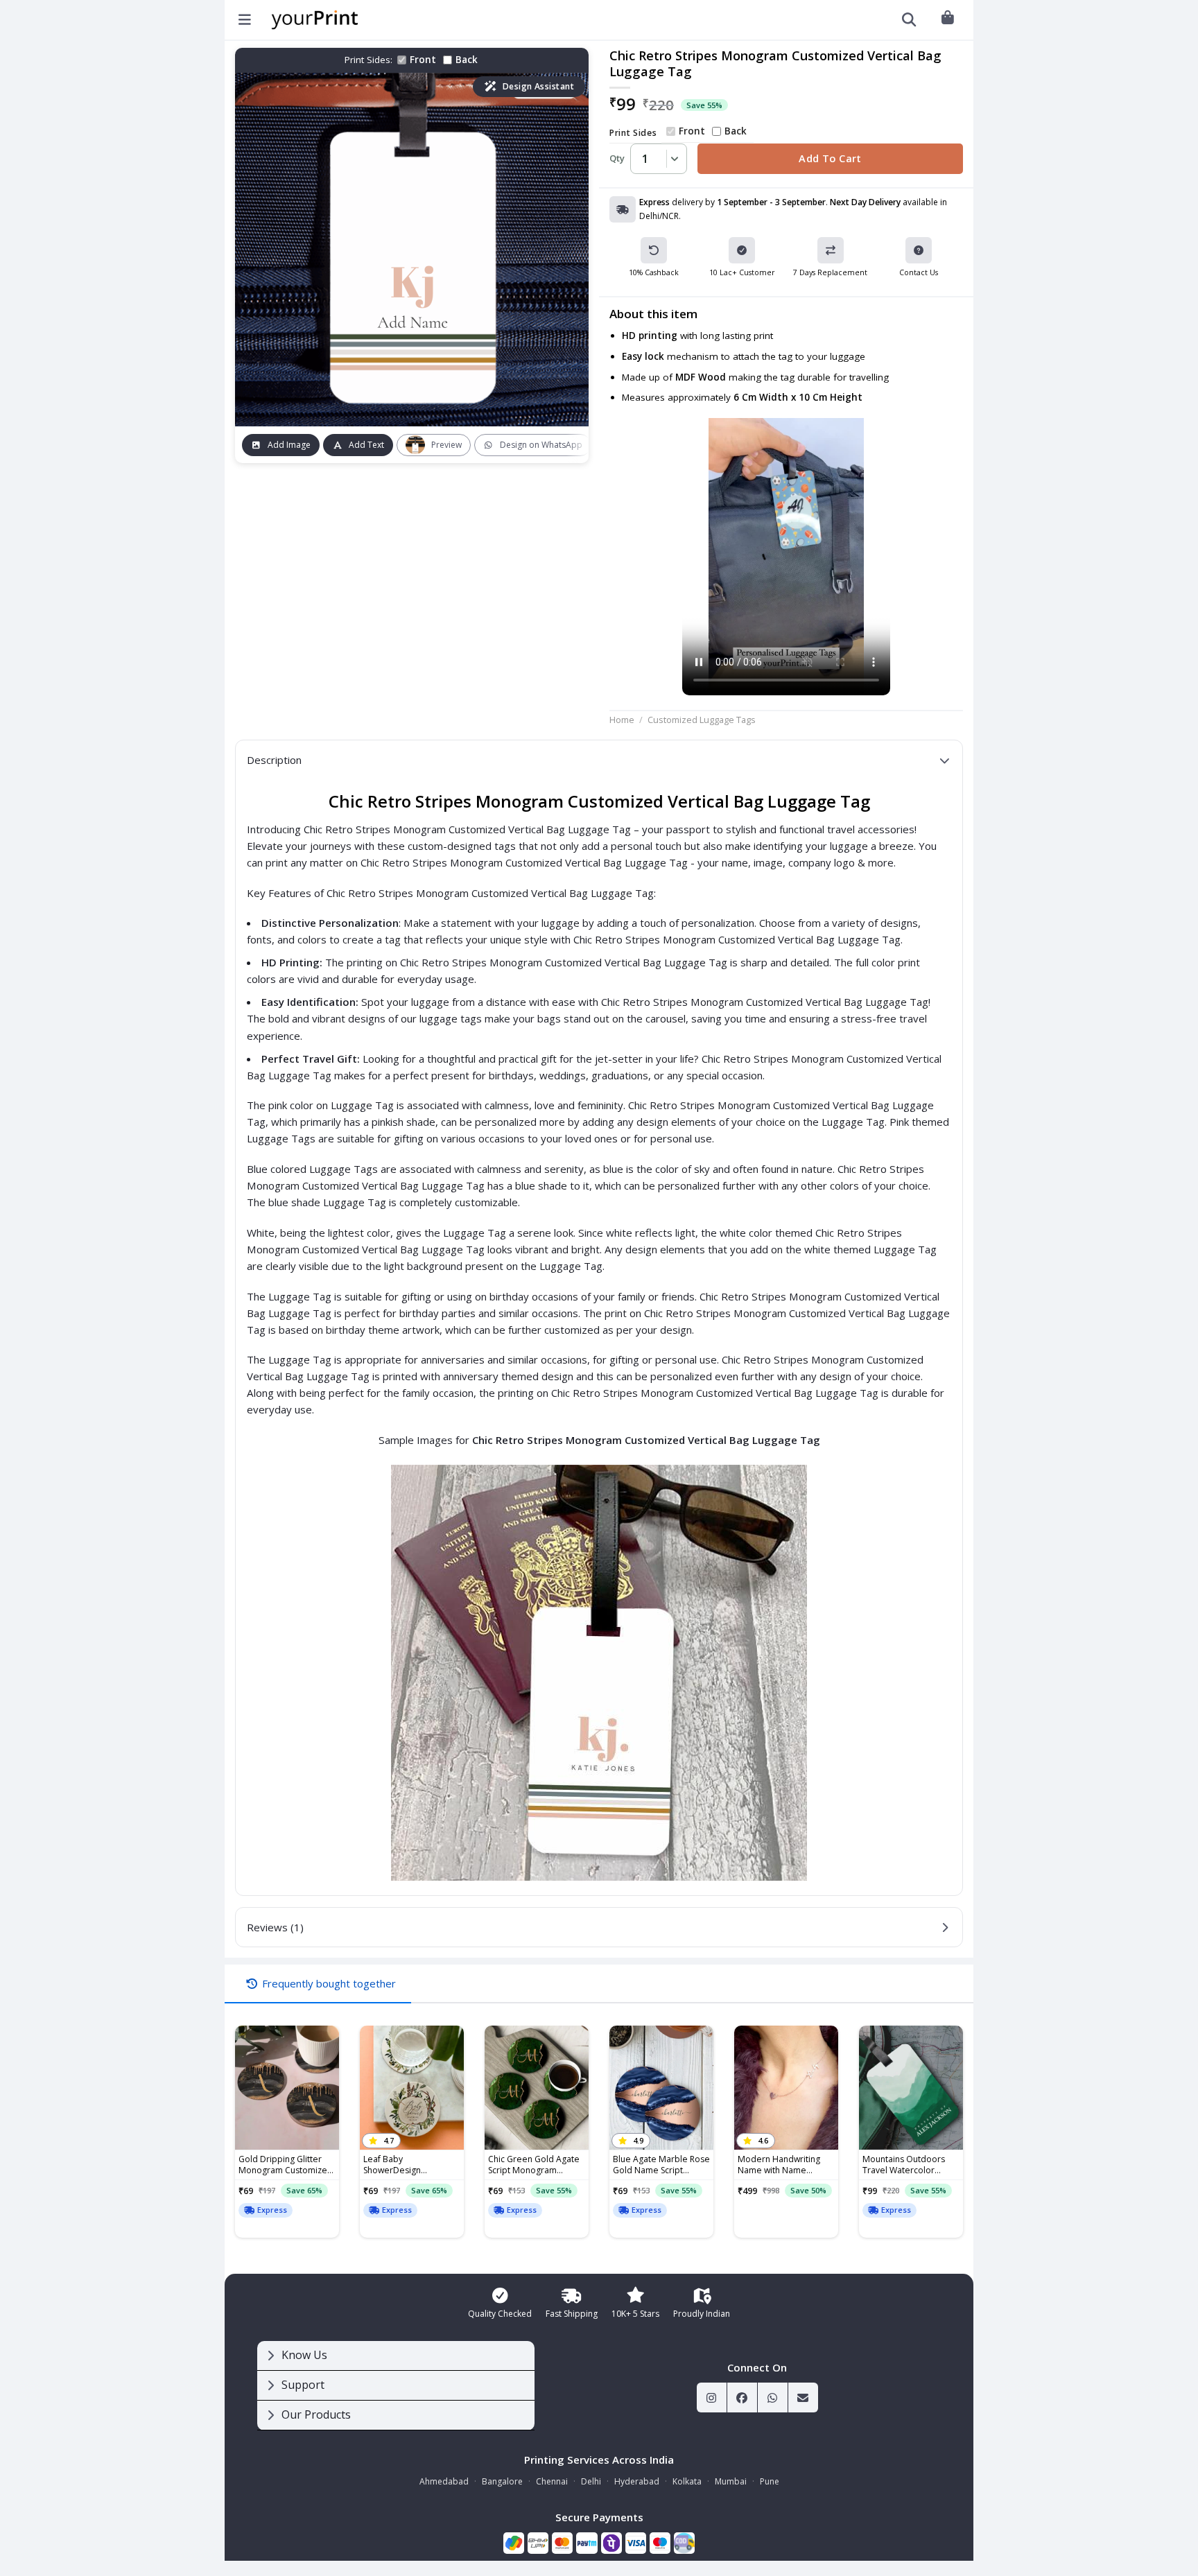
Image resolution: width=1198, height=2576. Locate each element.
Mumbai (731, 2481)
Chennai (552, 2481)
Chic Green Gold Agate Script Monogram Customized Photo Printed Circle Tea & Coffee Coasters (534, 2165)
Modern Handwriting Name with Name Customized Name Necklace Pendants (779, 2165)
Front (423, 60)
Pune (770, 2481)
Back (467, 60)
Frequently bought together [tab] (329, 1983)
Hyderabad (637, 2481)
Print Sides (633, 133)
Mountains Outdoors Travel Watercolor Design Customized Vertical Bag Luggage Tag (904, 2165)
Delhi (591, 2481)
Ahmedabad (444, 2481)
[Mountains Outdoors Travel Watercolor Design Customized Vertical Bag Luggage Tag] (911, 2088)
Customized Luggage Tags (702, 720)
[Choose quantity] (672, 159)
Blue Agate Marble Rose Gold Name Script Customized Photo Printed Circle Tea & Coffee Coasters (661, 2165)
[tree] (396, 2386)
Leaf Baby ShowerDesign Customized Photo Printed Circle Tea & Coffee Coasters (403, 2165)
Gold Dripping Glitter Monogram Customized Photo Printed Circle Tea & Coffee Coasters (287, 2165)
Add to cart (830, 158)
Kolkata (687, 2481)
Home (622, 720)
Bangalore (502, 2481)
